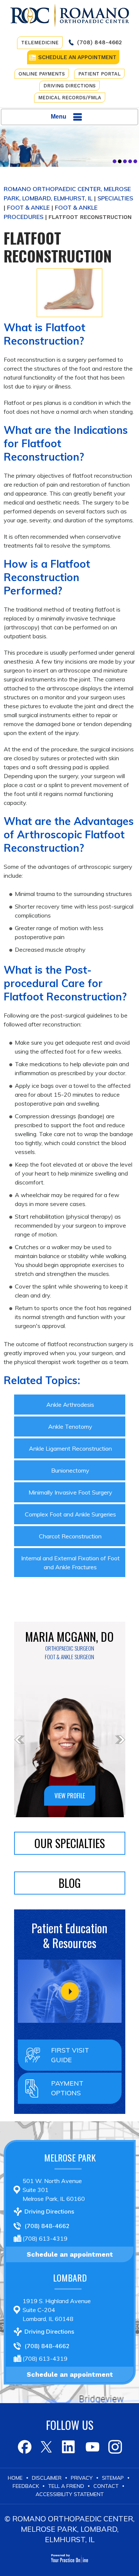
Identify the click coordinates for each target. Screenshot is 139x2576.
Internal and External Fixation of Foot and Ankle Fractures (70, 1563)
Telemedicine (40, 43)
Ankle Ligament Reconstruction (70, 1448)
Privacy (82, 2478)
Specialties (115, 198)
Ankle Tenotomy (70, 1426)
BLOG (70, 1883)
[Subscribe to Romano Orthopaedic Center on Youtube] (92, 2447)
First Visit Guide (70, 2055)
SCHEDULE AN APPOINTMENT (77, 57)
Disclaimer (47, 2478)
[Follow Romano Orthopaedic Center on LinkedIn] (69, 2447)
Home (15, 2478)
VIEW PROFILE (70, 1796)
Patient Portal (99, 74)
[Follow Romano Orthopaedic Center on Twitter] (47, 2447)
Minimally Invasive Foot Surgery (70, 1492)
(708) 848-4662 (100, 42)
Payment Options (67, 2088)
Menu (59, 117)
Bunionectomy (70, 1470)
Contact (106, 2486)
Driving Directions (69, 86)
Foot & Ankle (28, 207)
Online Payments (42, 74)
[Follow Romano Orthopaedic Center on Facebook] (24, 2447)
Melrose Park (70, 2157)
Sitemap (113, 2478)
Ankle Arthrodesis (70, 1405)
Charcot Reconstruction (70, 1536)
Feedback (26, 2486)
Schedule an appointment (70, 2254)
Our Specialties (70, 1843)
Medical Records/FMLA (70, 98)
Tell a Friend (66, 2486)
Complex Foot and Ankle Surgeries (70, 1514)
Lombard (70, 2277)
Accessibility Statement (70, 2494)
